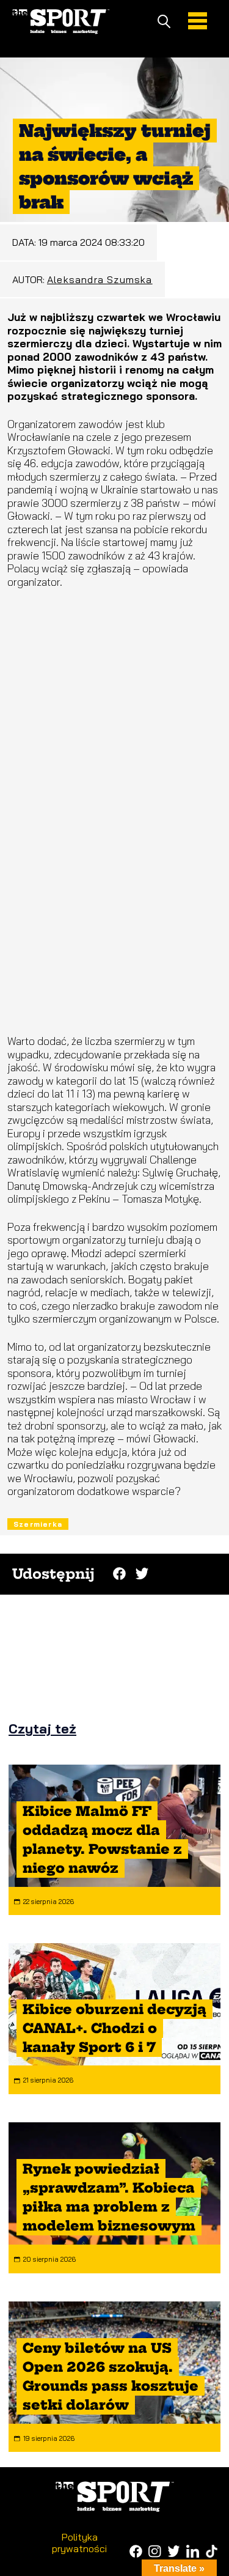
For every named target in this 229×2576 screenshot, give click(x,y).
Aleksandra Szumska (100, 279)
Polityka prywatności (79, 2542)
